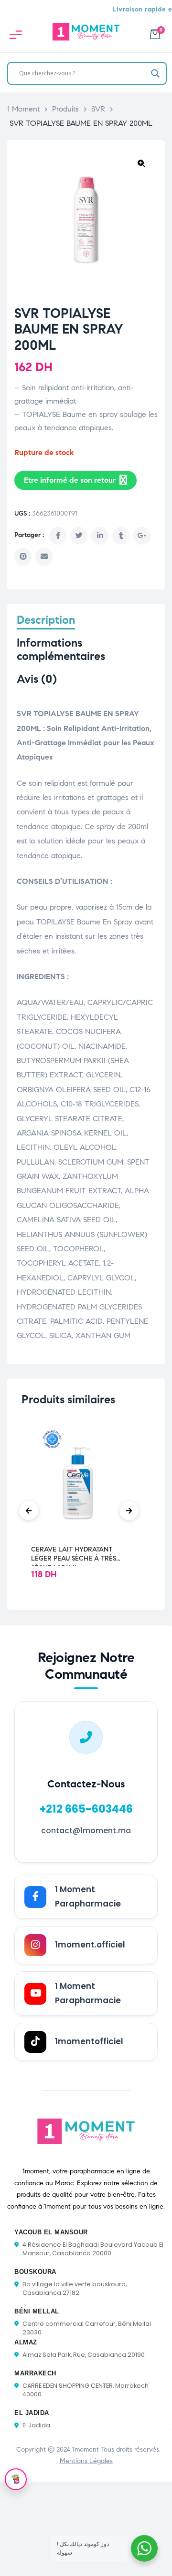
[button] (141, 163)
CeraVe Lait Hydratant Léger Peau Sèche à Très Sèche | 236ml (74, 1554)
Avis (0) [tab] (37, 679)
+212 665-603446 (86, 1809)
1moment (86, 2449)
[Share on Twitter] (79, 536)
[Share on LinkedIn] (100, 536)
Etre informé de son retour (70, 480)
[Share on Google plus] (142, 536)
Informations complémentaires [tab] (61, 650)
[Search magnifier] (155, 73)
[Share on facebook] (58, 536)
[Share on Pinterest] (23, 557)
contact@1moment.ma (86, 1831)
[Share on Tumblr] (121, 536)
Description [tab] (46, 620)
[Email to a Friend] (44, 557)
